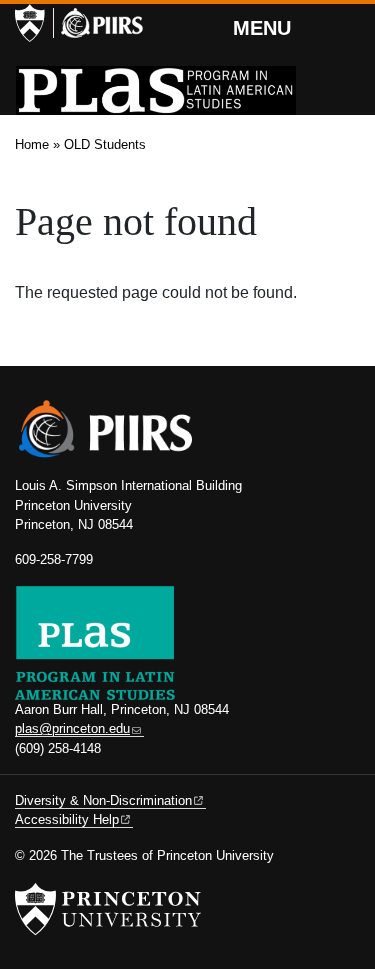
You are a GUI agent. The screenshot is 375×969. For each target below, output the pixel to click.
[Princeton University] (30, 23)
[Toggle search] (347, 25)
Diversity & (103, 800)
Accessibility (67, 819)
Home (32, 144)
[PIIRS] (98, 23)
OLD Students (105, 144)
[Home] (156, 90)
